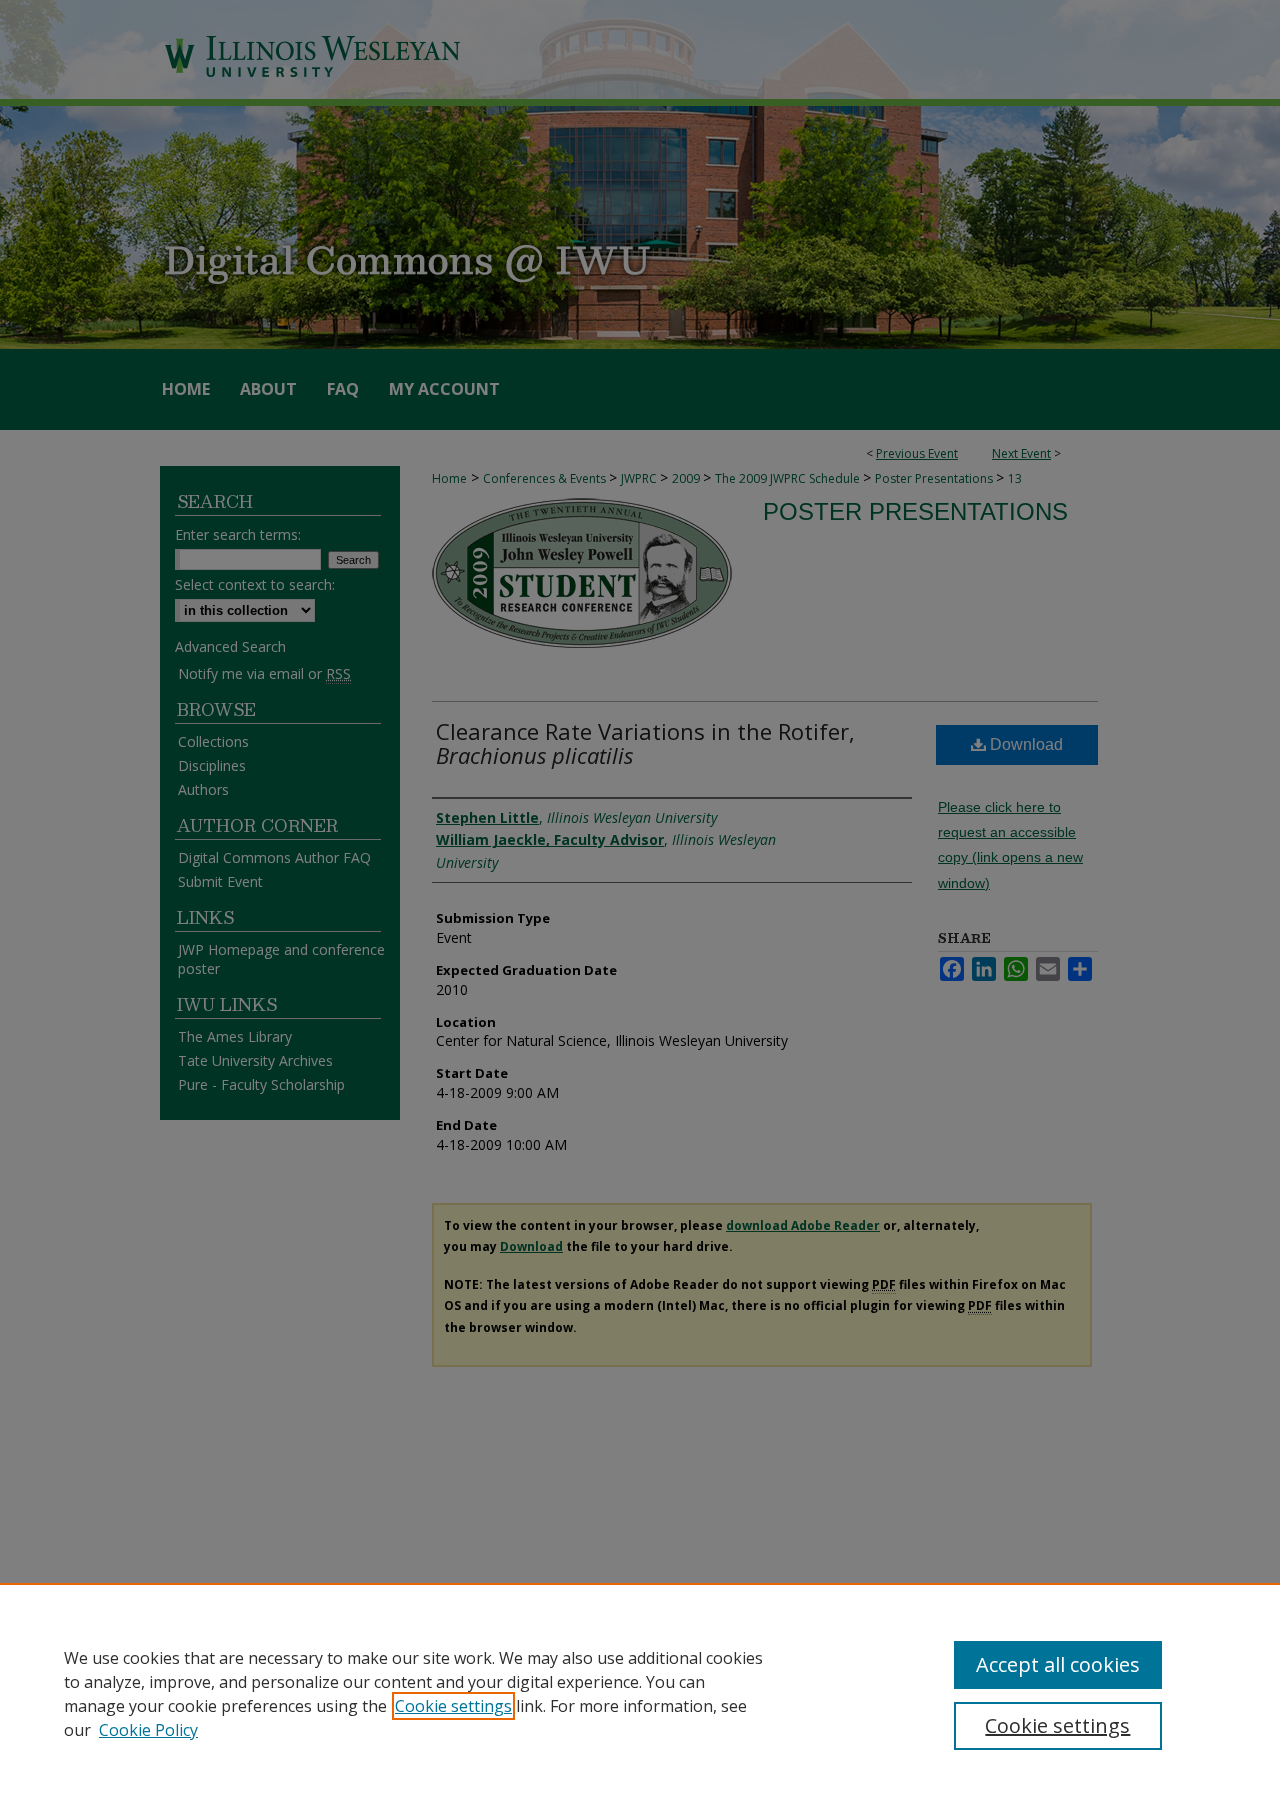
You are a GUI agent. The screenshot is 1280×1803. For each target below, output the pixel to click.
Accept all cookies (1058, 1664)
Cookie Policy (148, 1730)
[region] (640, 1693)
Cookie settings (453, 1706)
